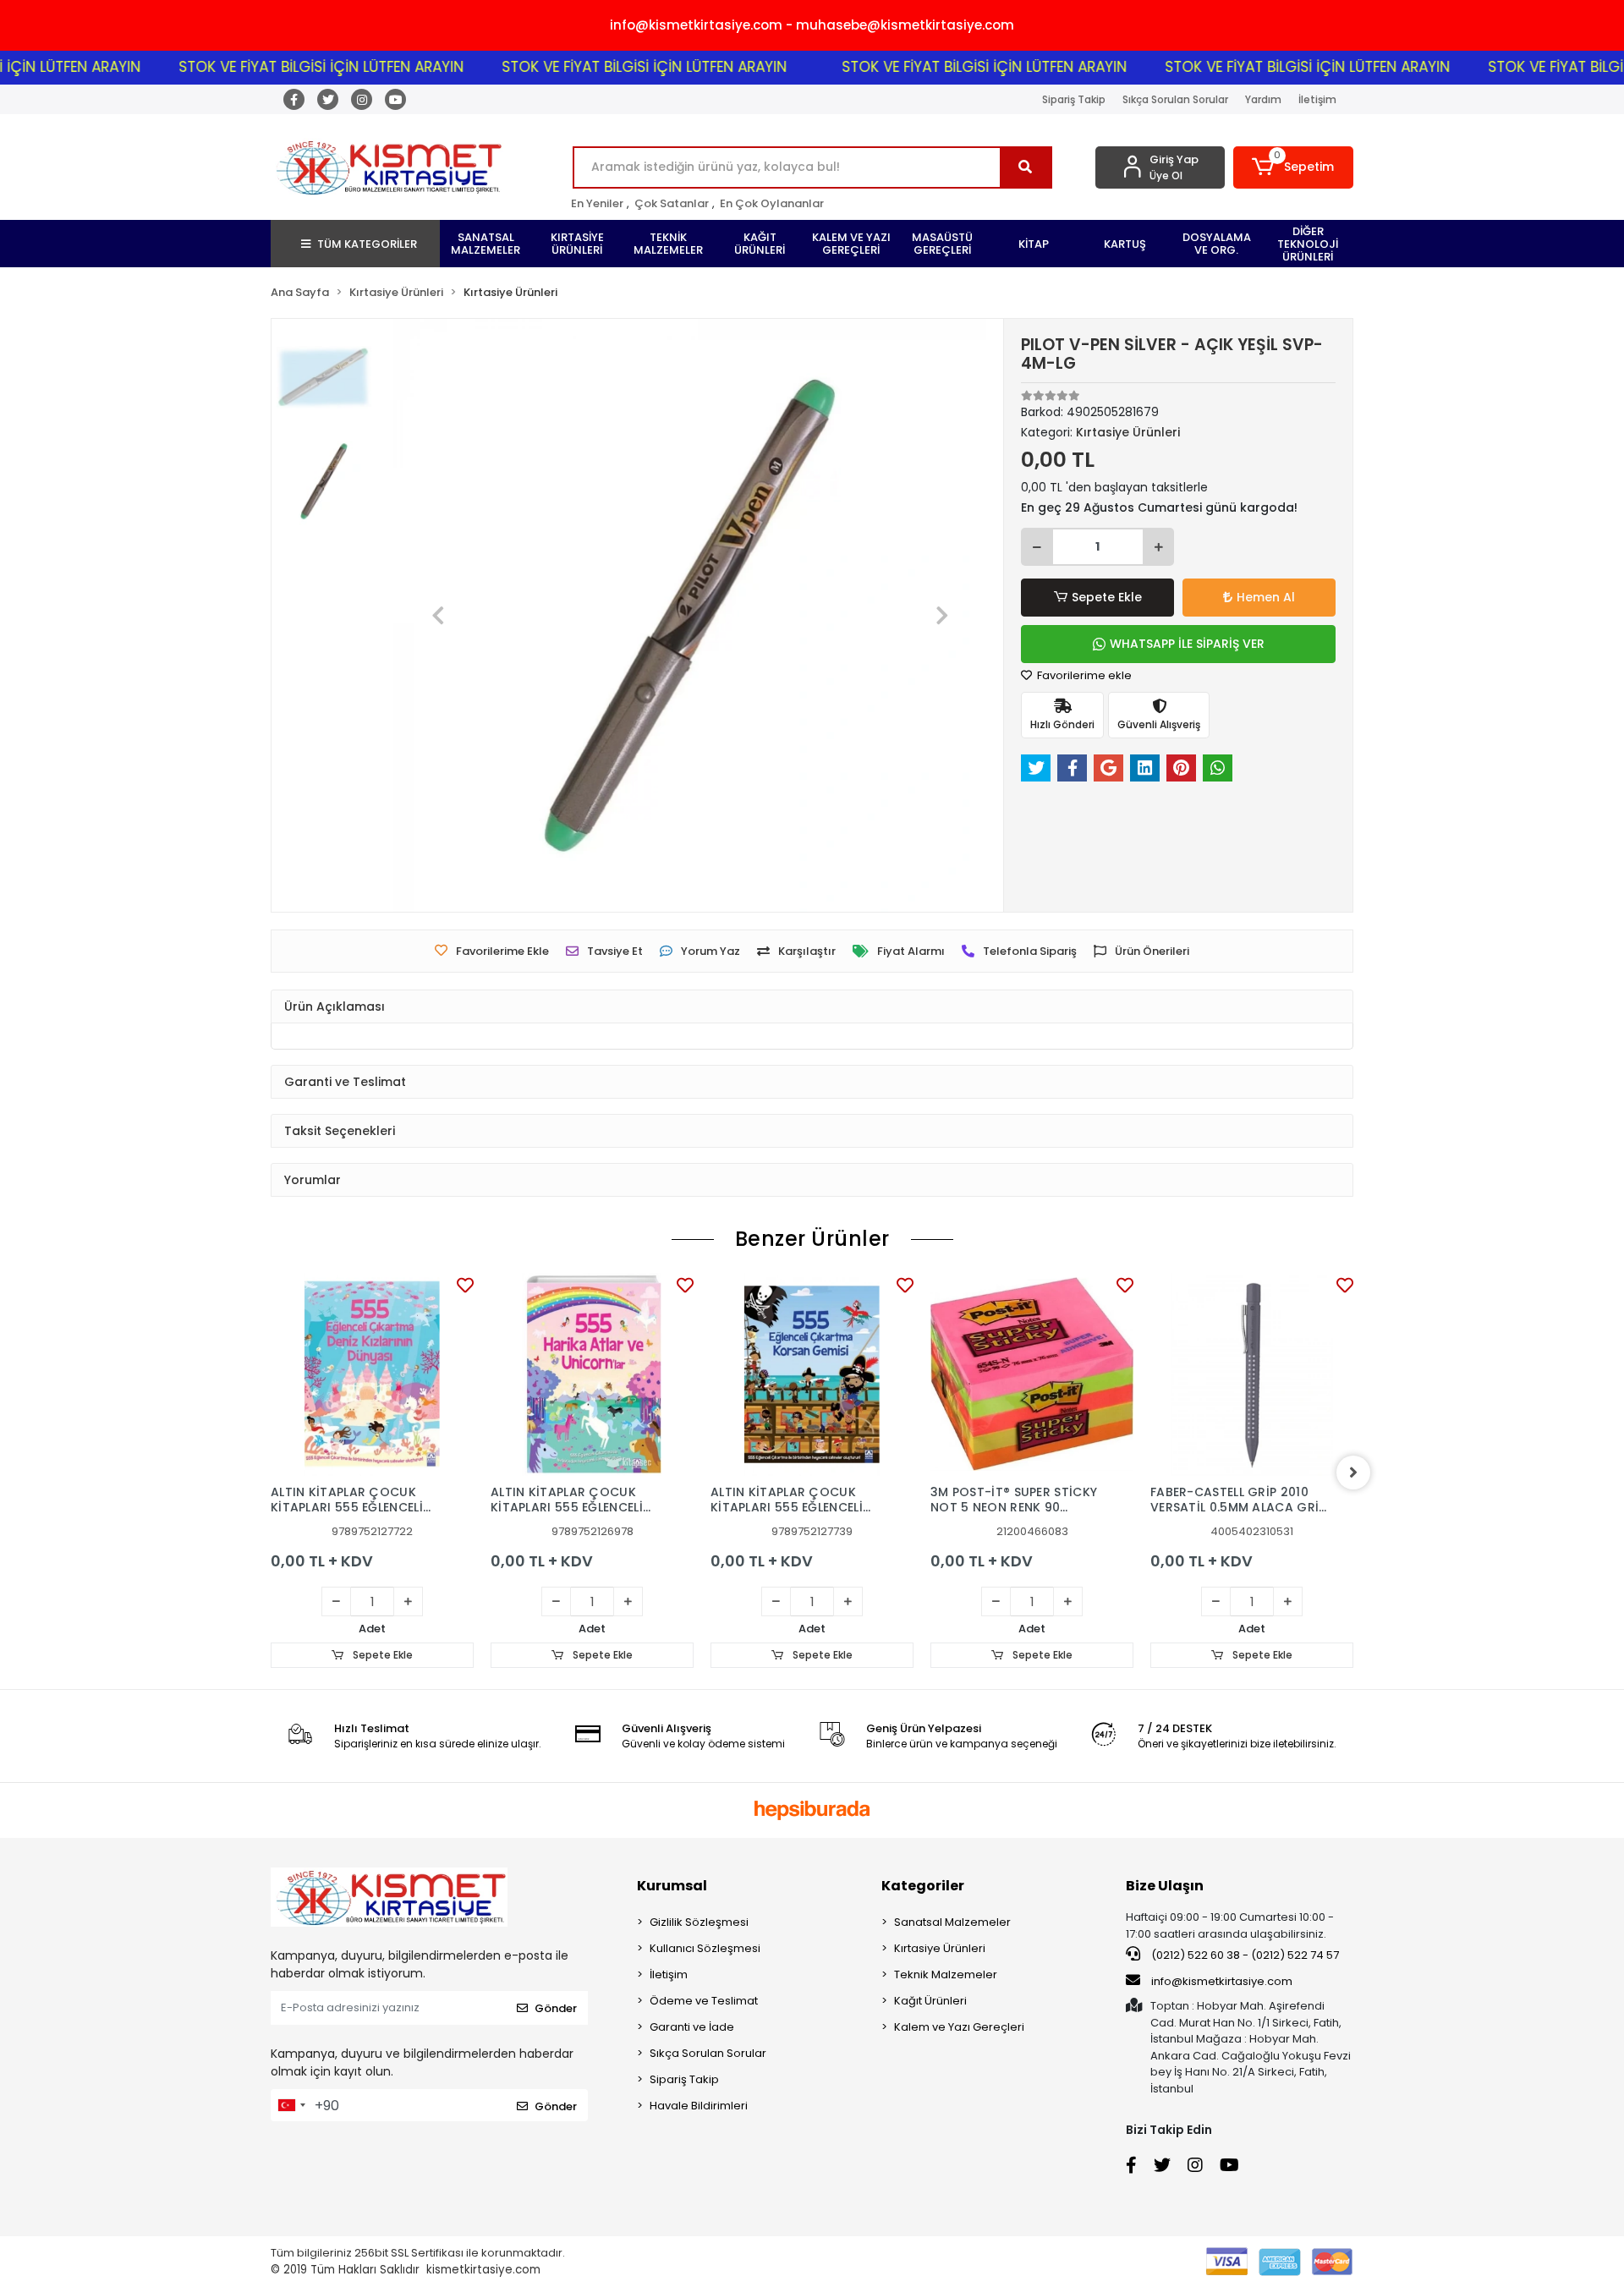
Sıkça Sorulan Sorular (1175, 99)
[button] (1294, 167)
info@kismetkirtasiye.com (1222, 1981)
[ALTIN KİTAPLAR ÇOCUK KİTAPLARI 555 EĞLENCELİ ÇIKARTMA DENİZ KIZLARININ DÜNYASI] (372, 1374)
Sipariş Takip (1074, 99)
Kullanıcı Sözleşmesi (705, 1948)
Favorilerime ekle (1083, 675)
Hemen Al (1266, 597)
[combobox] (291, 2105)
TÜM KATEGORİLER (367, 244)
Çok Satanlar (672, 203)
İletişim (1317, 99)
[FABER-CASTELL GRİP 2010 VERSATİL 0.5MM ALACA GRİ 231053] (1252, 1374)
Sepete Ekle (1107, 597)
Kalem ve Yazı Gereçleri (959, 2027)
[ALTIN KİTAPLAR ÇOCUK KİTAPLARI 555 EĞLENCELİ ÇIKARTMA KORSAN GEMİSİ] (812, 1374)
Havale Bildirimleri (699, 2106)
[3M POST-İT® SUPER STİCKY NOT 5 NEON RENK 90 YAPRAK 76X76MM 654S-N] (1032, 1374)
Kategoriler (923, 1886)
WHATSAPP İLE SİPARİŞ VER (1187, 644)
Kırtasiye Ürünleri (940, 1948)
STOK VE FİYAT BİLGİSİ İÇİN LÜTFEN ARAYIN (269, 67)
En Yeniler (597, 203)
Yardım (1263, 99)
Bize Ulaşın (1165, 1886)
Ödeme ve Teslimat (704, 2001)
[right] (1353, 1473)
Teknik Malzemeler (946, 1974)
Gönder (556, 2008)
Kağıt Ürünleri (930, 2001)
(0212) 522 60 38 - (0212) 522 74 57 (1244, 1955)
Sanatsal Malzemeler (952, 1922)
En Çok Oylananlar (772, 203)
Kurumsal (672, 1886)
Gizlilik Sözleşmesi (699, 1922)
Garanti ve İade (692, 2027)
